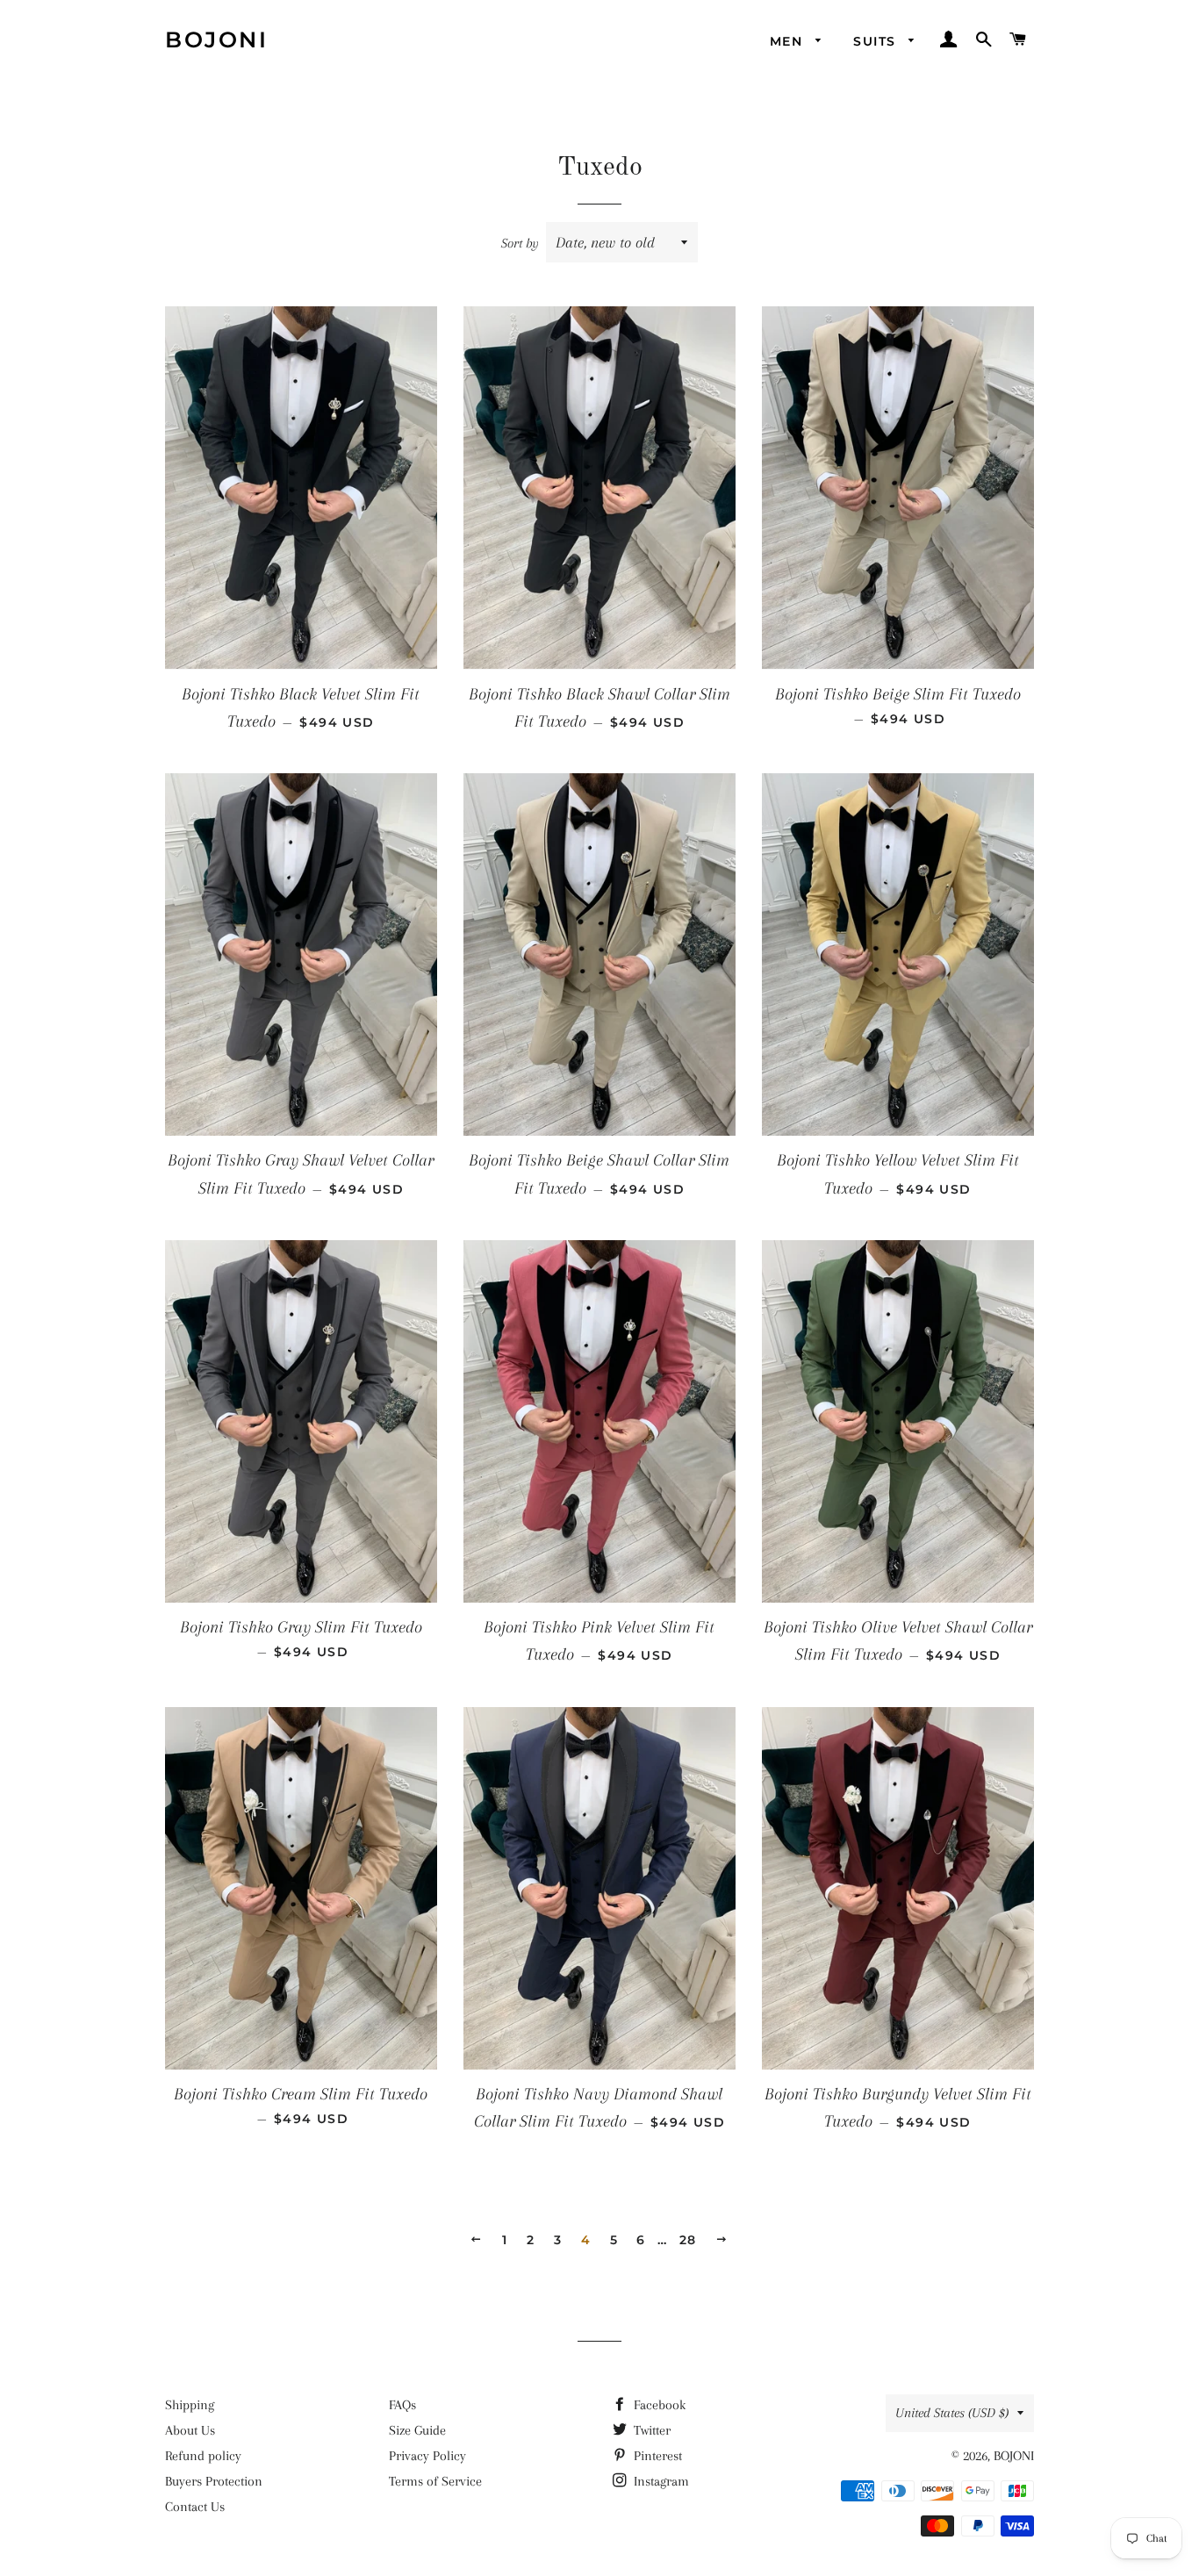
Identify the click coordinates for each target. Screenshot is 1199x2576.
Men (789, 41)
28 (688, 2240)
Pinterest (656, 2456)
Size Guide (417, 2430)
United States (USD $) (952, 2413)
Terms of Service (435, 2481)
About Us (190, 2430)
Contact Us (195, 2507)
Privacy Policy (427, 2456)
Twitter (650, 2430)
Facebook (658, 2405)
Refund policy (203, 2456)
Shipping (190, 2405)
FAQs (402, 2405)
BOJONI (216, 39)
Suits (876, 41)
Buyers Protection (214, 2481)
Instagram (660, 2481)
